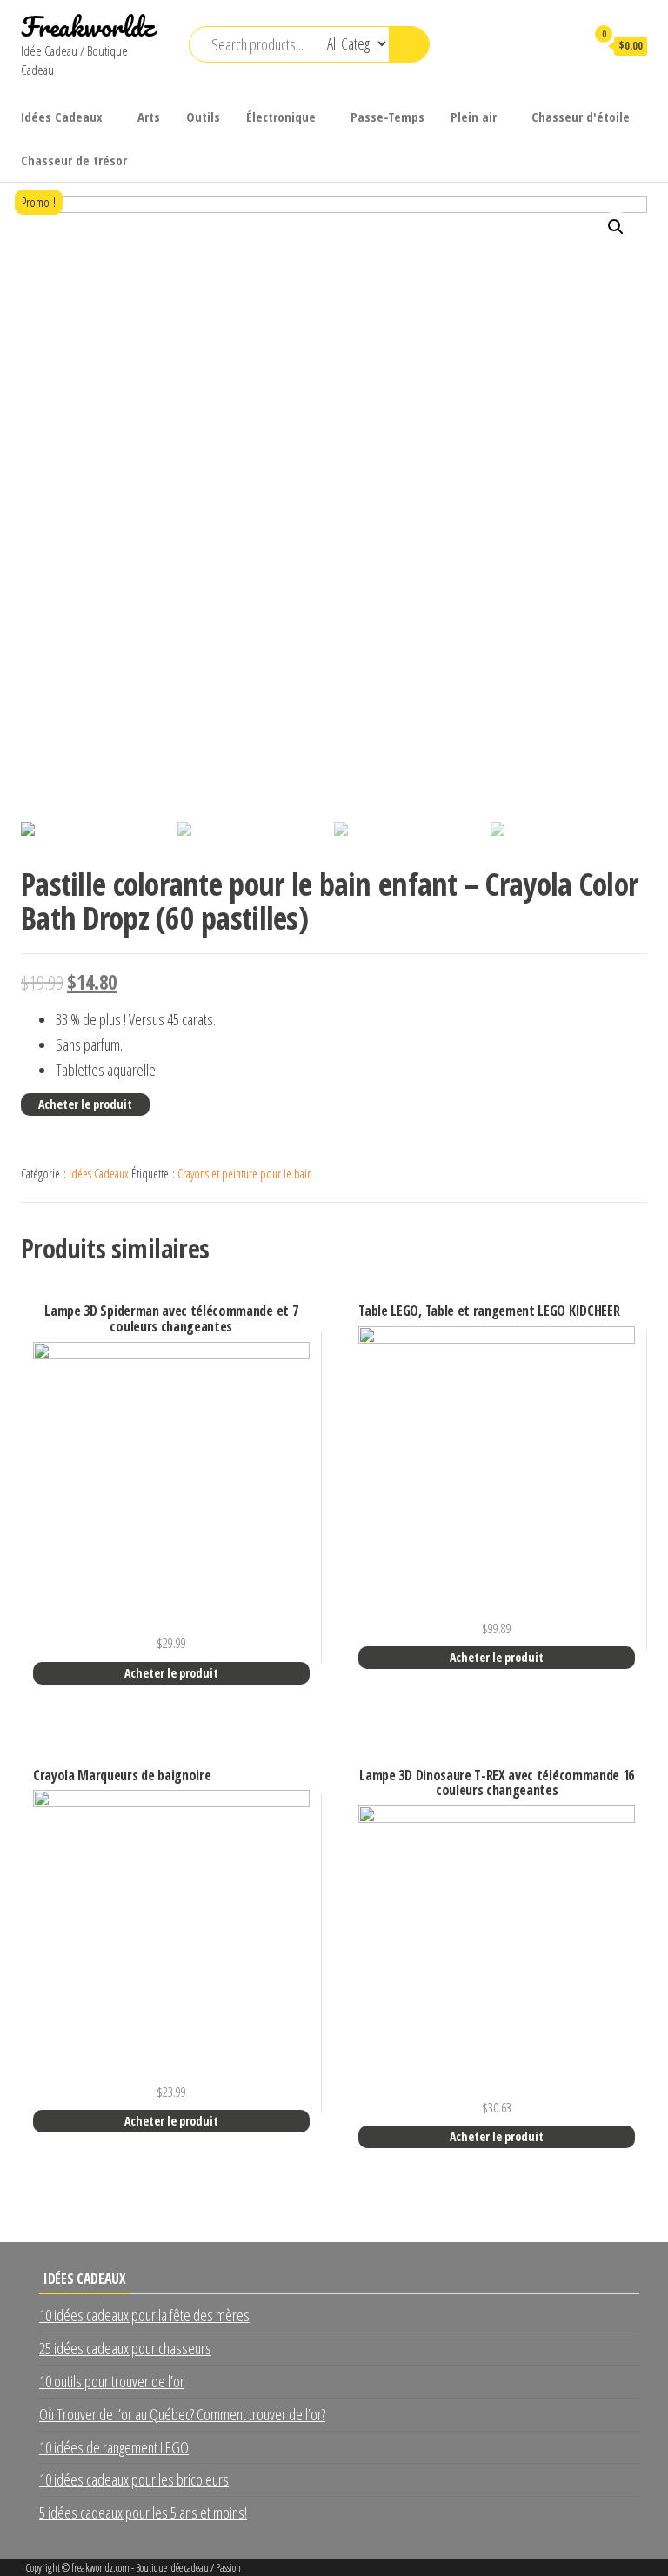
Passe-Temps (387, 117)
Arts (149, 117)
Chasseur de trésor (74, 160)
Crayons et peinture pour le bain (245, 1174)
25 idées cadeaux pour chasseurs (125, 2348)
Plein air (474, 117)
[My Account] (564, 45)
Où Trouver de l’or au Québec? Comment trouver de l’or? (182, 2414)
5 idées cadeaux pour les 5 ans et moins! (143, 2513)
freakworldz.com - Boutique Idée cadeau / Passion (156, 2568)
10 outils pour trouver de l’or (112, 2381)
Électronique (281, 117)
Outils (203, 117)
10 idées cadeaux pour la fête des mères (144, 2315)
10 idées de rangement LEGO (114, 2447)
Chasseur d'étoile (581, 117)
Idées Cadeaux (62, 117)
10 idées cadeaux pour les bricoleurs (134, 2479)
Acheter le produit (85, 1104)
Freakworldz (87, 27)
